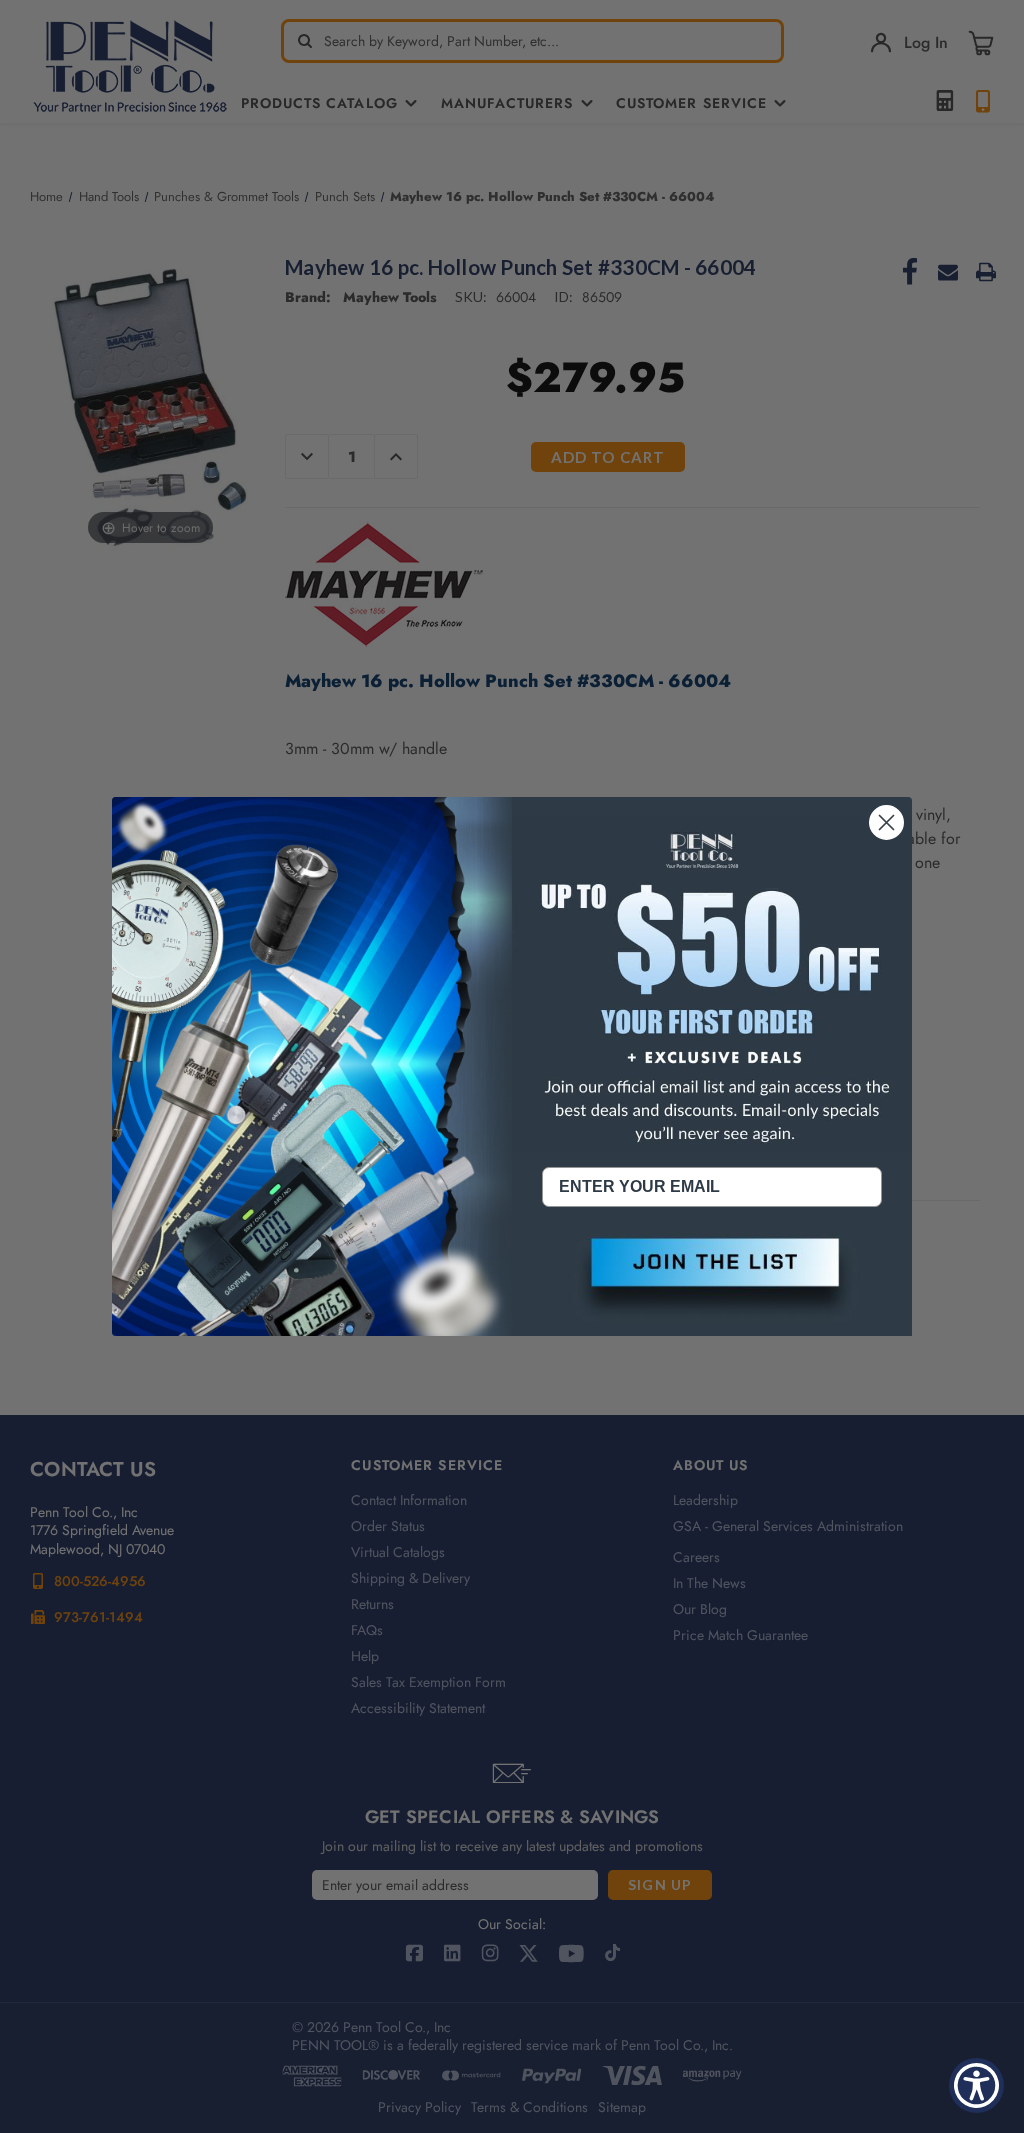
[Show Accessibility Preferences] (976, 2085)
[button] (712, 1279)
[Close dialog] (886, 822)
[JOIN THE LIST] (712, 1279)
